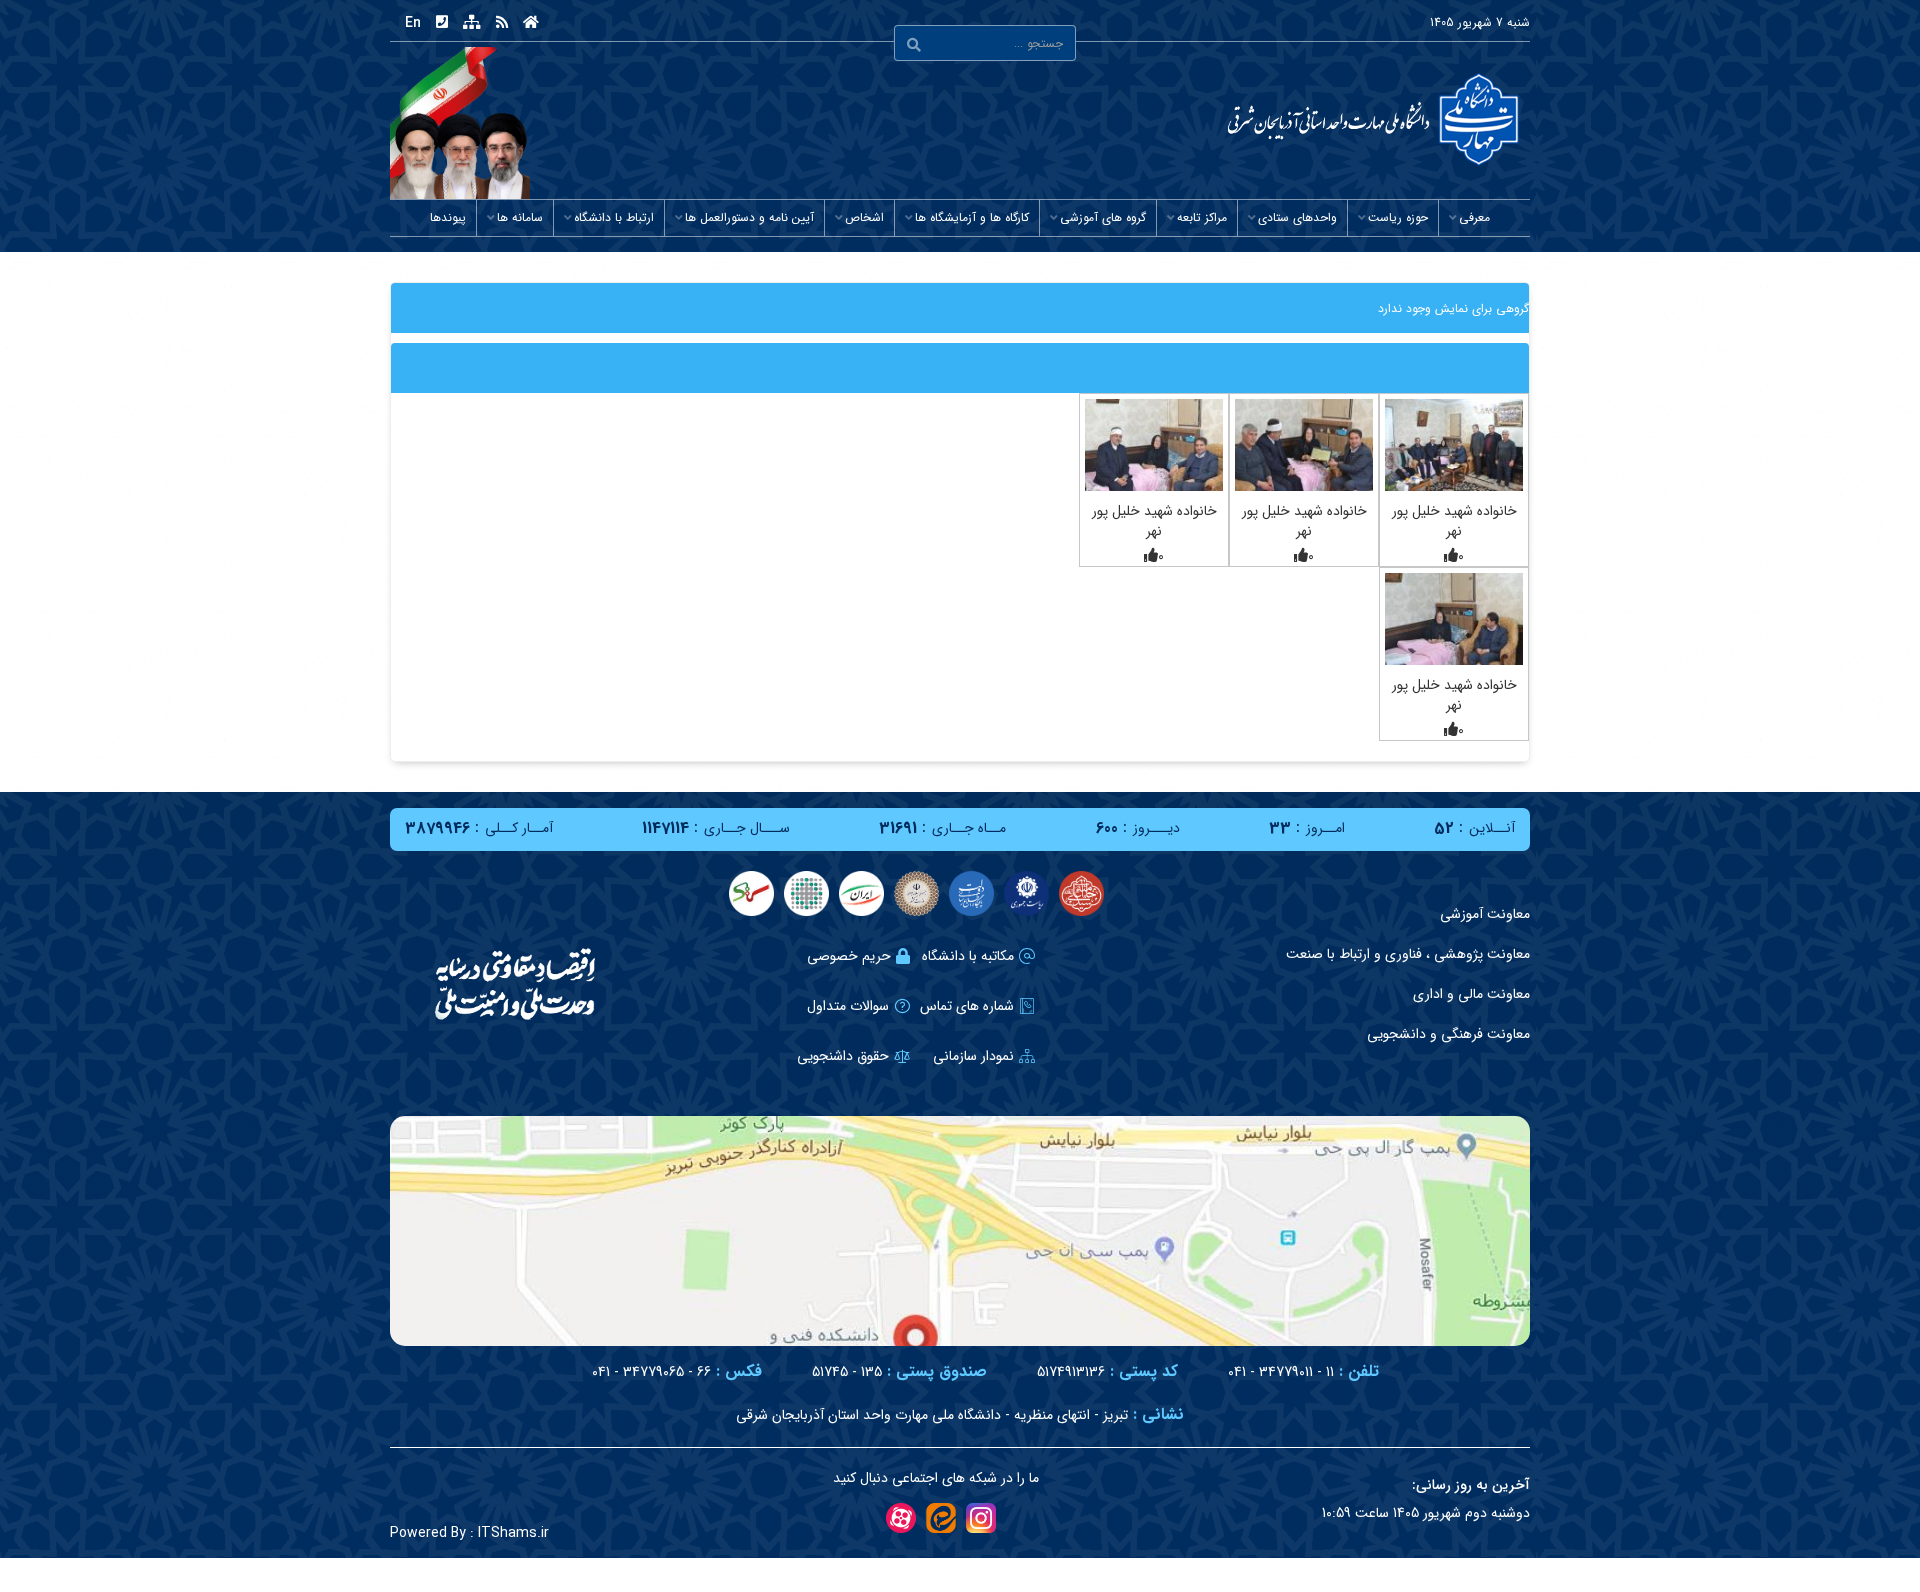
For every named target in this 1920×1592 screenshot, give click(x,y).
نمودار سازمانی (973, 1056)
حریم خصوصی (849, 956)
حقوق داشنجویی (843, 1056)
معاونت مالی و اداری (1471, 994)
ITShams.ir (469, 1533)
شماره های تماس (967, 1006)
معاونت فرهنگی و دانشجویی (1448, 1034)
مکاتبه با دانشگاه (968, 956)
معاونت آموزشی (1485, 914)
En (413, 23)
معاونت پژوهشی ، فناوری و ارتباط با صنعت (1408, 954)
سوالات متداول (848, 1006)
